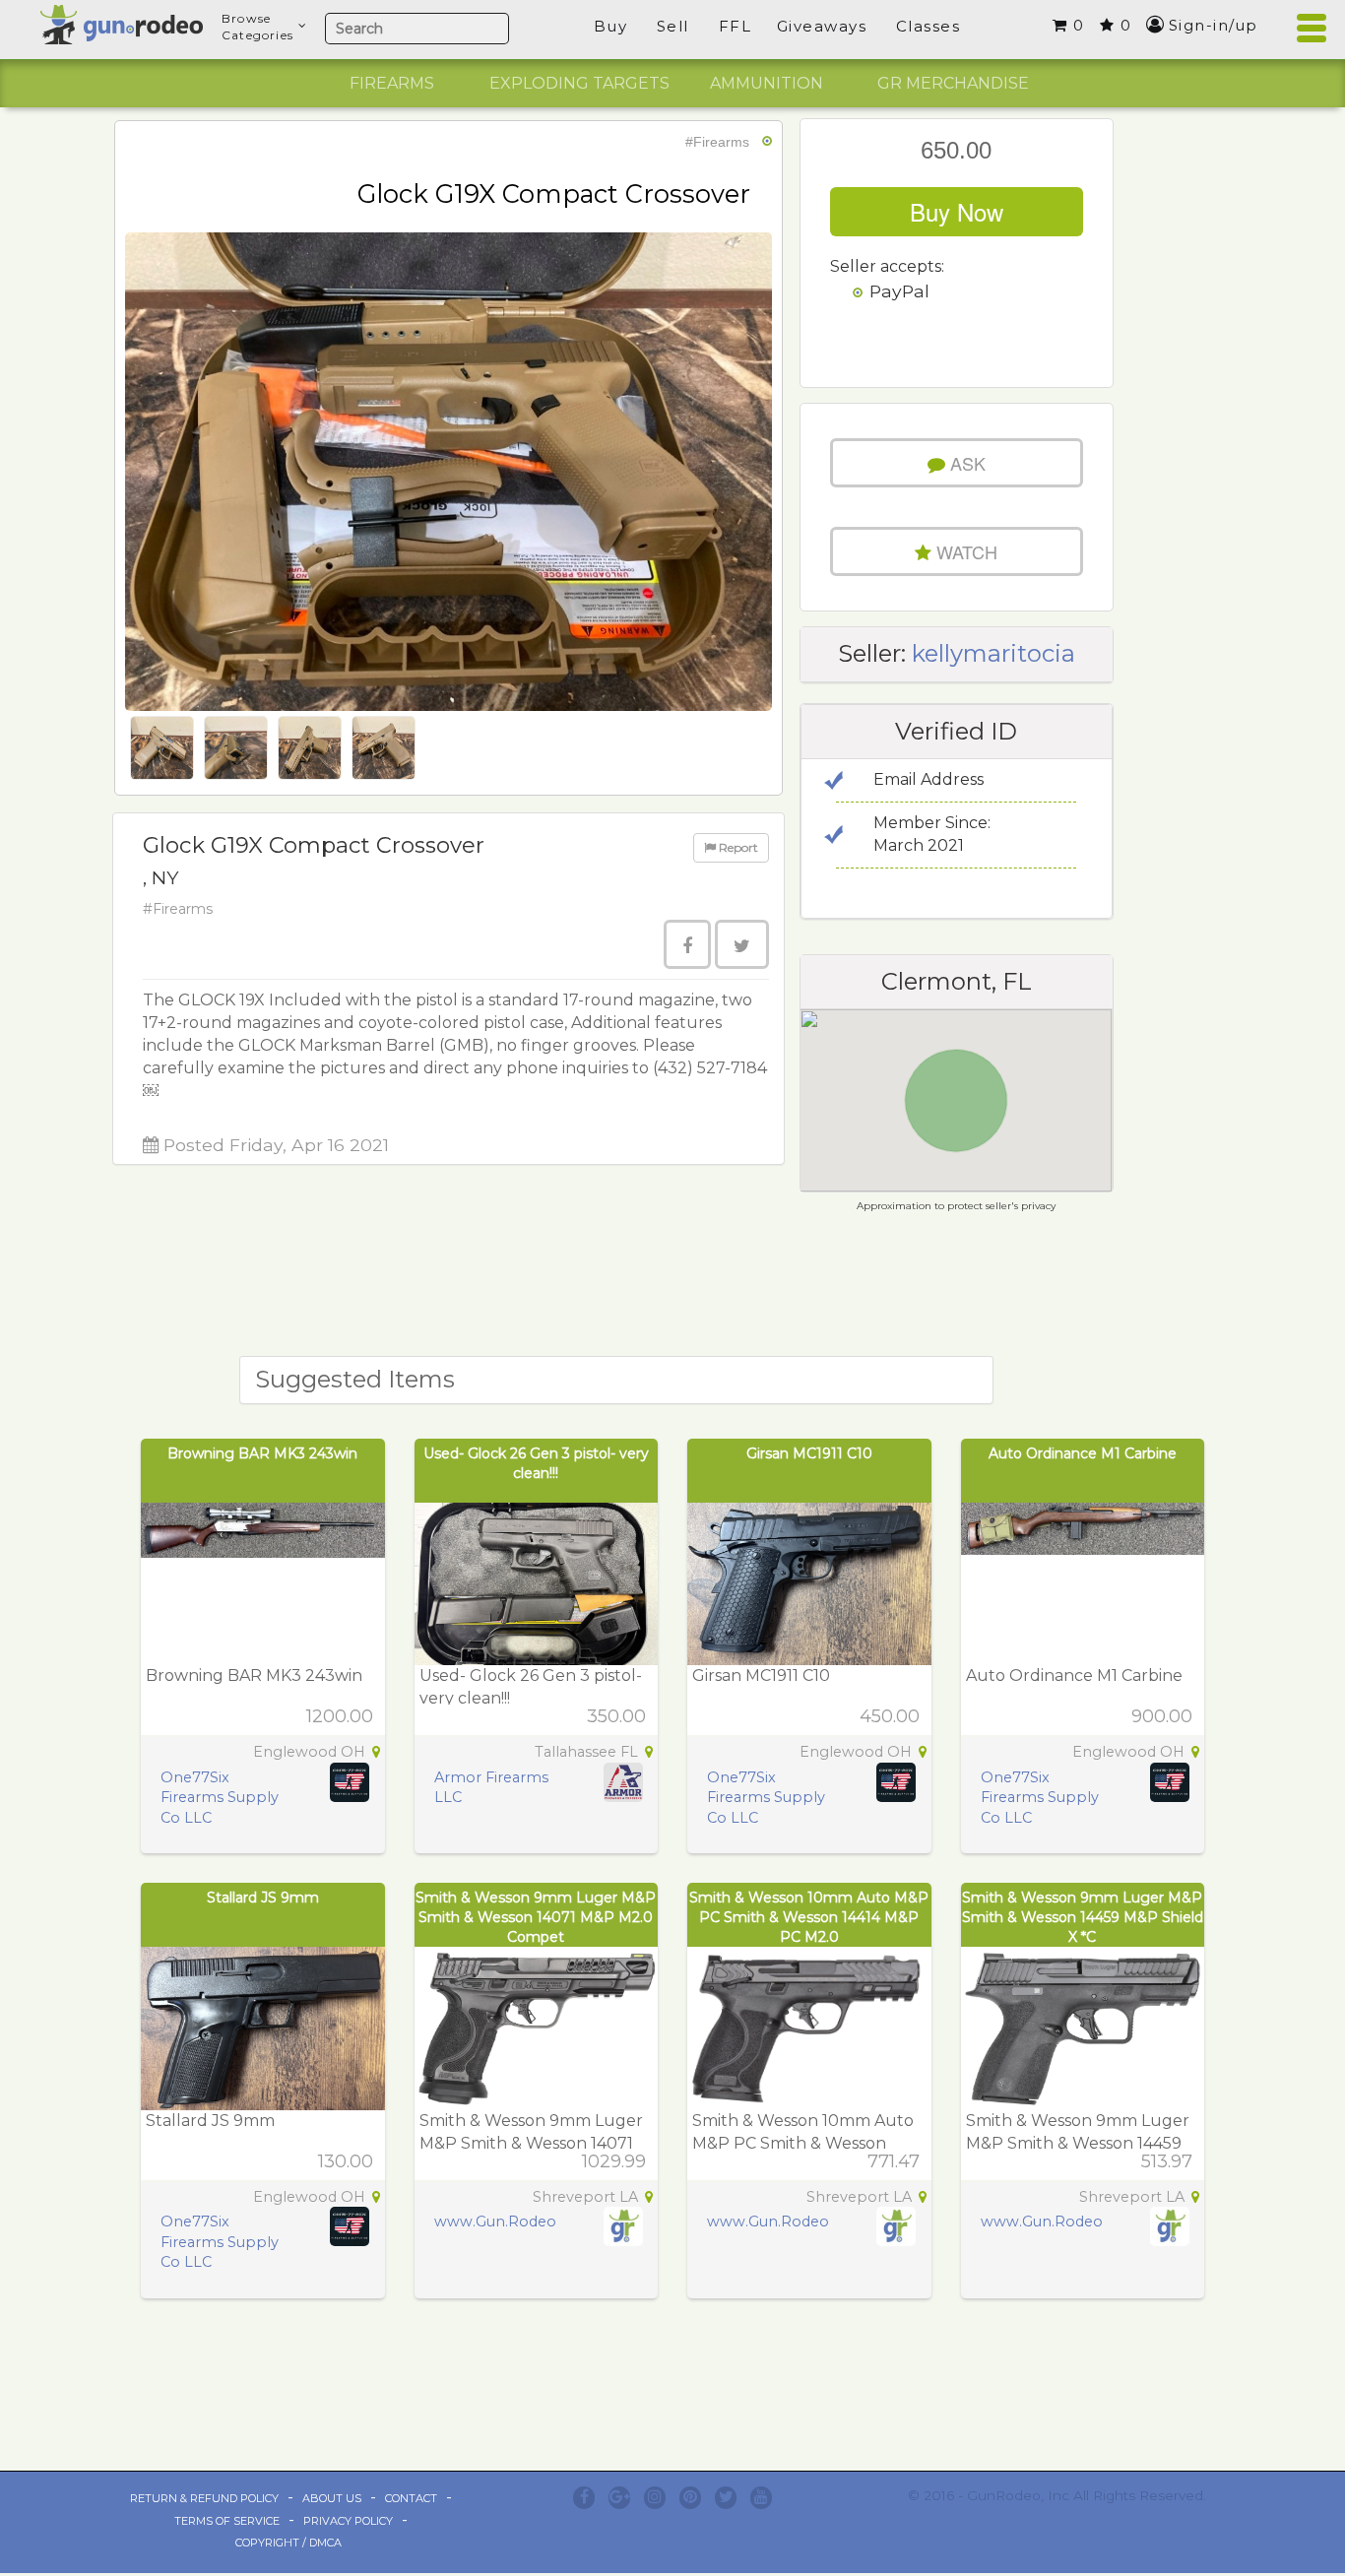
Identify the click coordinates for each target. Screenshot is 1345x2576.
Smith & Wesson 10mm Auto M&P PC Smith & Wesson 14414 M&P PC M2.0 (809, 1917)
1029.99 (614, 2161)
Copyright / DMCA (288, 2543)
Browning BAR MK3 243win (262, 1453)
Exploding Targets (579, 83)
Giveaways (822, 26)
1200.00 (340, 1716)
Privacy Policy (348, 2521)
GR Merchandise (953, 83)
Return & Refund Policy (204, 2498)
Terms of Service (227, 2521)
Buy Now (957, 211)
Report (737, 847)
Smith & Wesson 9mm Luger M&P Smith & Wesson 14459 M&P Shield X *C (1083, 1917)
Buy (611, 26)
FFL (736, 26)
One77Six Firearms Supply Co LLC (220, 1798)
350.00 (616, 1716)
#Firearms (717, 142)
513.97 (1167, 2161)
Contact (411, 2498)
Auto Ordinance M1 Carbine (1083, 1453)
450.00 (890, 1716)
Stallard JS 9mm (263, 1898)
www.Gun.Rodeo (495, 2222)
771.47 (894, 2161)
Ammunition (767, 83)
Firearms (392, 83)
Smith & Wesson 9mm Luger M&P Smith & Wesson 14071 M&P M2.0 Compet (536, 1917)
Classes (929, 26)
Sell (673, 26)
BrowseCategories (257, 27)
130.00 (346, 2161)
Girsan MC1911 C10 (809, 1453)
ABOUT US (332, 2498)
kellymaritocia (993, 653)
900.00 (1162, 1716)
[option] (392, 84)
